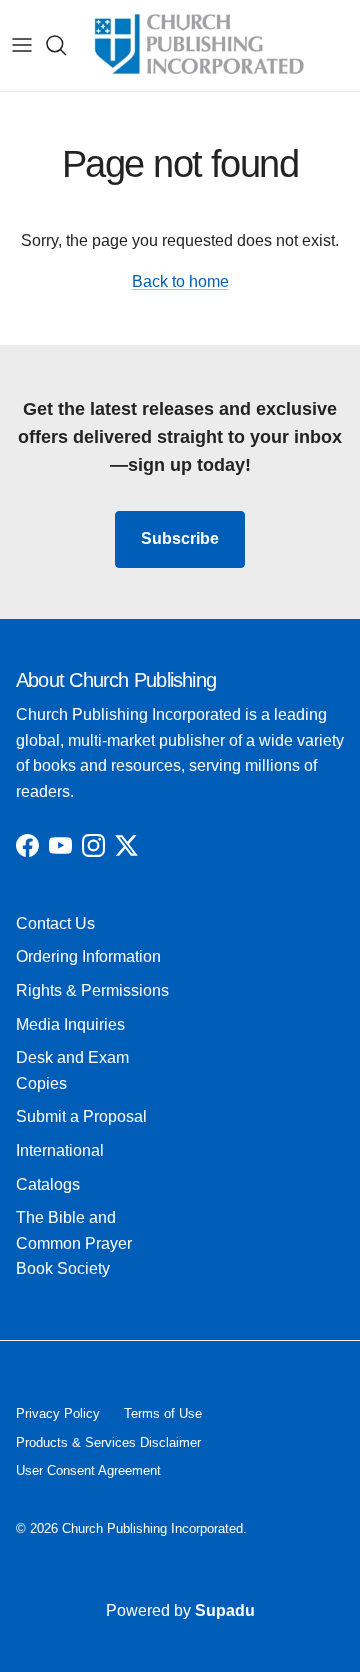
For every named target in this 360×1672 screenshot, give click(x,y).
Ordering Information (88, 956)
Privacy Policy (58, 1413)
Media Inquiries (70, 1024)
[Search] (66, 45)
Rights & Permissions (92, 990)
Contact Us (55, 923)
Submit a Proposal (81, 1116)
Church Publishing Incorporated (152, 1528)
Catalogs (48, 1184)
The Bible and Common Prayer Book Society (74, 1243)
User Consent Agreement (88, 1470)
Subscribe (180, 538)
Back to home (180, 281)
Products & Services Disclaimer (108, 1442)
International (60, 1150)
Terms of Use (163, 1413)
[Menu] (22, 45)
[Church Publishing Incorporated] (198, 45)
